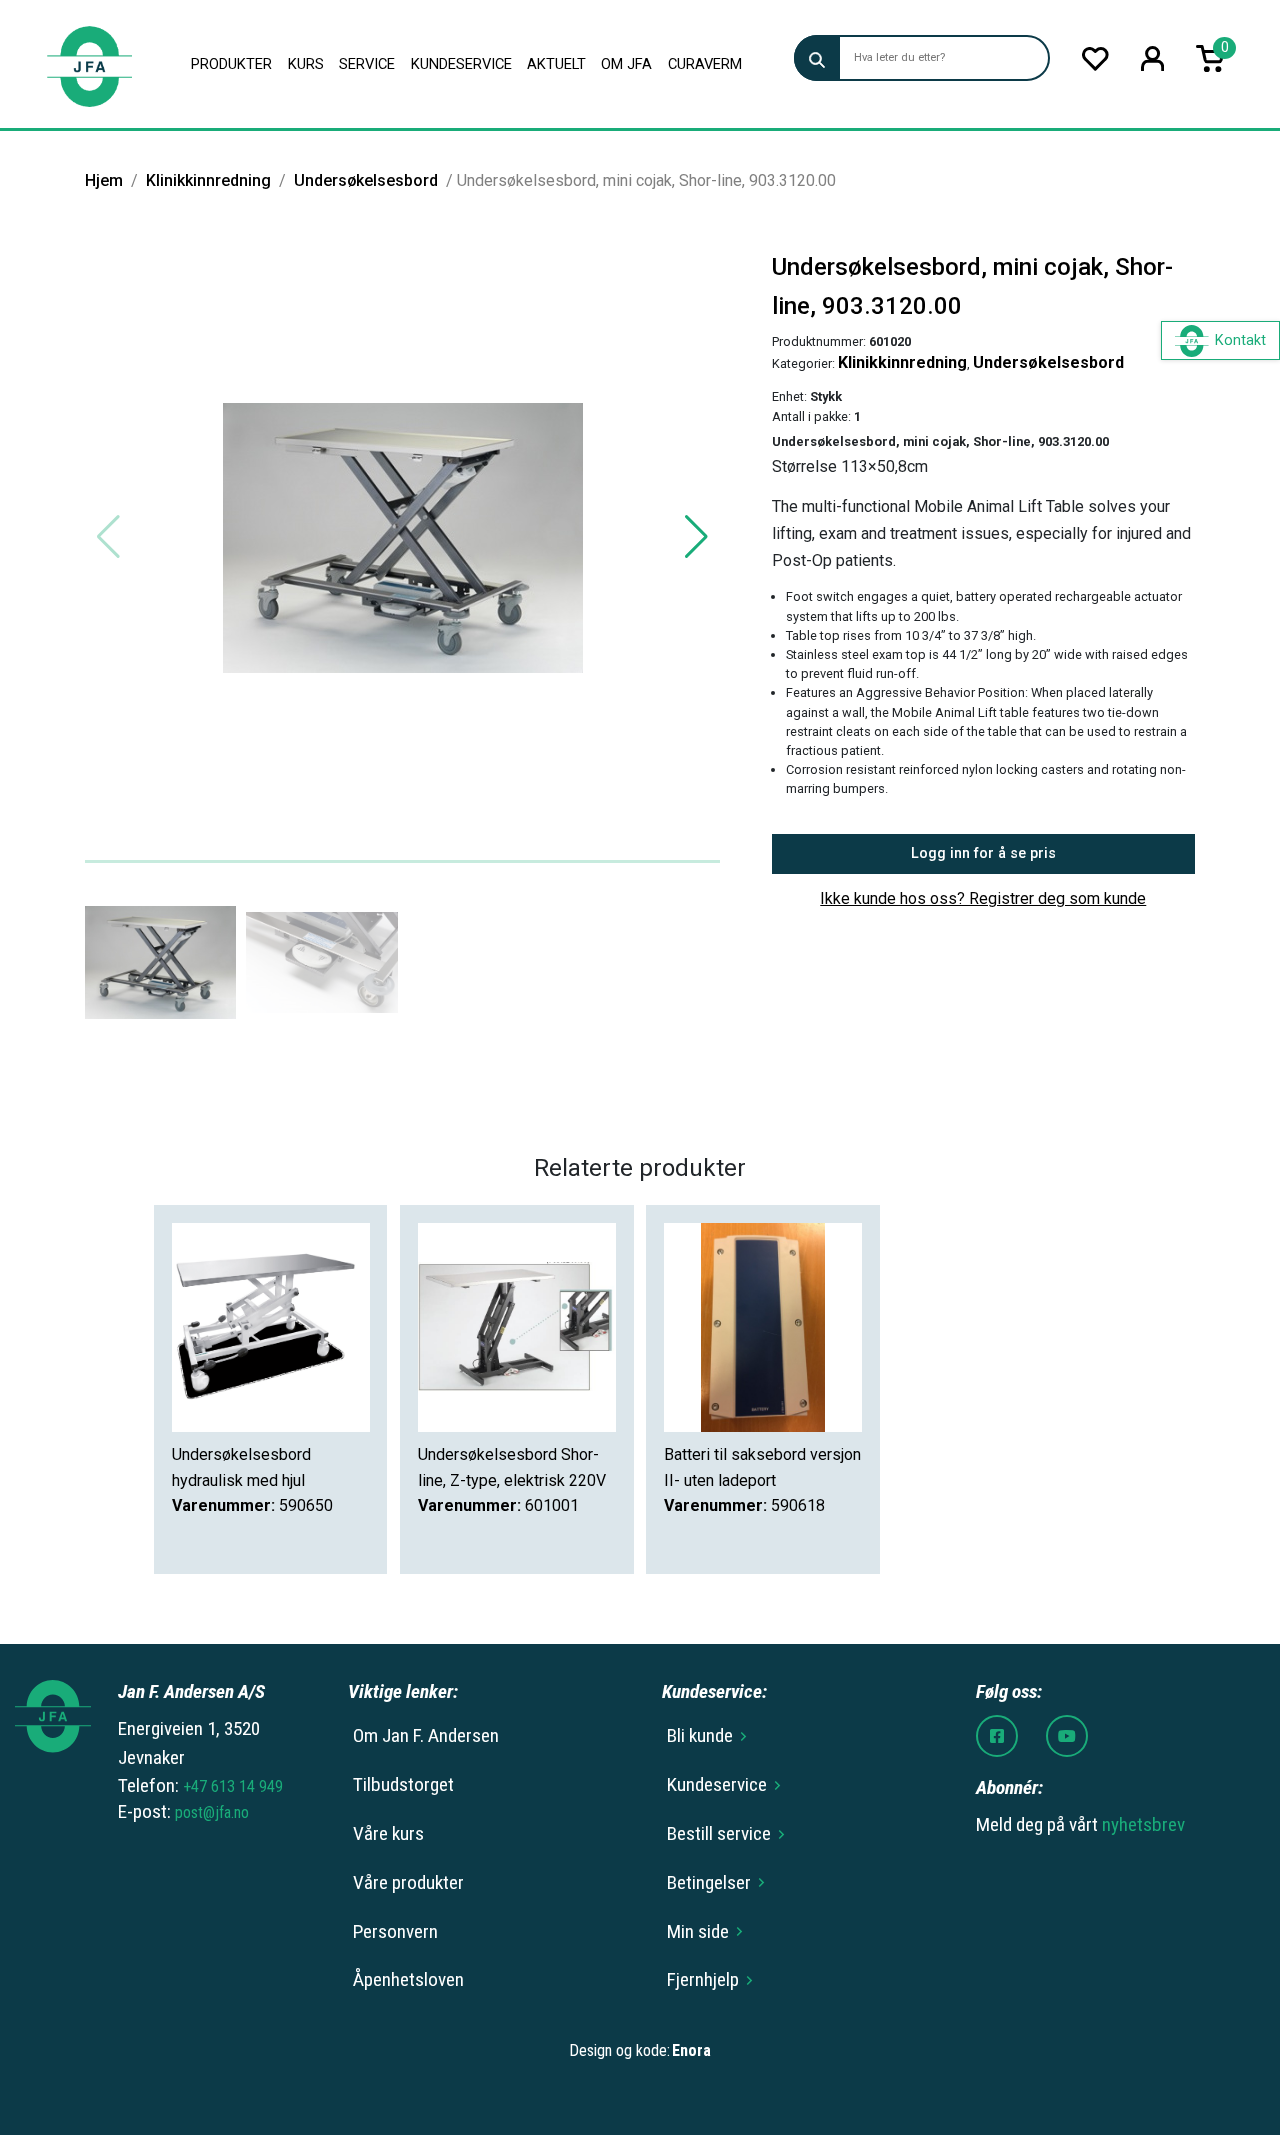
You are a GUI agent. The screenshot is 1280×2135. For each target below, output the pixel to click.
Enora (691, 2050)
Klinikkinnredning (208, 180)
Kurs (306, 64)
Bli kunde (700, 1735)
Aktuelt (556, 64)
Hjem (104, 180)
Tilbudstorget (403, 1784)
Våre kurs (388, 1833)
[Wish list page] (1095, 58)
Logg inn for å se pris (983, 853)
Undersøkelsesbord (366, 180)
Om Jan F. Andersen (426, 1735)
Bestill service (719, 1833)
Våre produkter (408, 1882)
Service (367, 64)
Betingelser (709, 1882)
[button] (696, 537)
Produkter (231, 64)
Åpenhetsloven (408, 1979)
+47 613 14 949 (233, 1786)
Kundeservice (461, 64)
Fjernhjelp (703, 1979)
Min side (698, 1931)
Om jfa (626, 64)
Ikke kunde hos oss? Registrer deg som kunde (983, 898)
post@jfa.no (212, 1812)
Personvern (395, 1931)
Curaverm (705, 64)
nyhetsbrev (1143, 1824)
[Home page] (89, 64)
